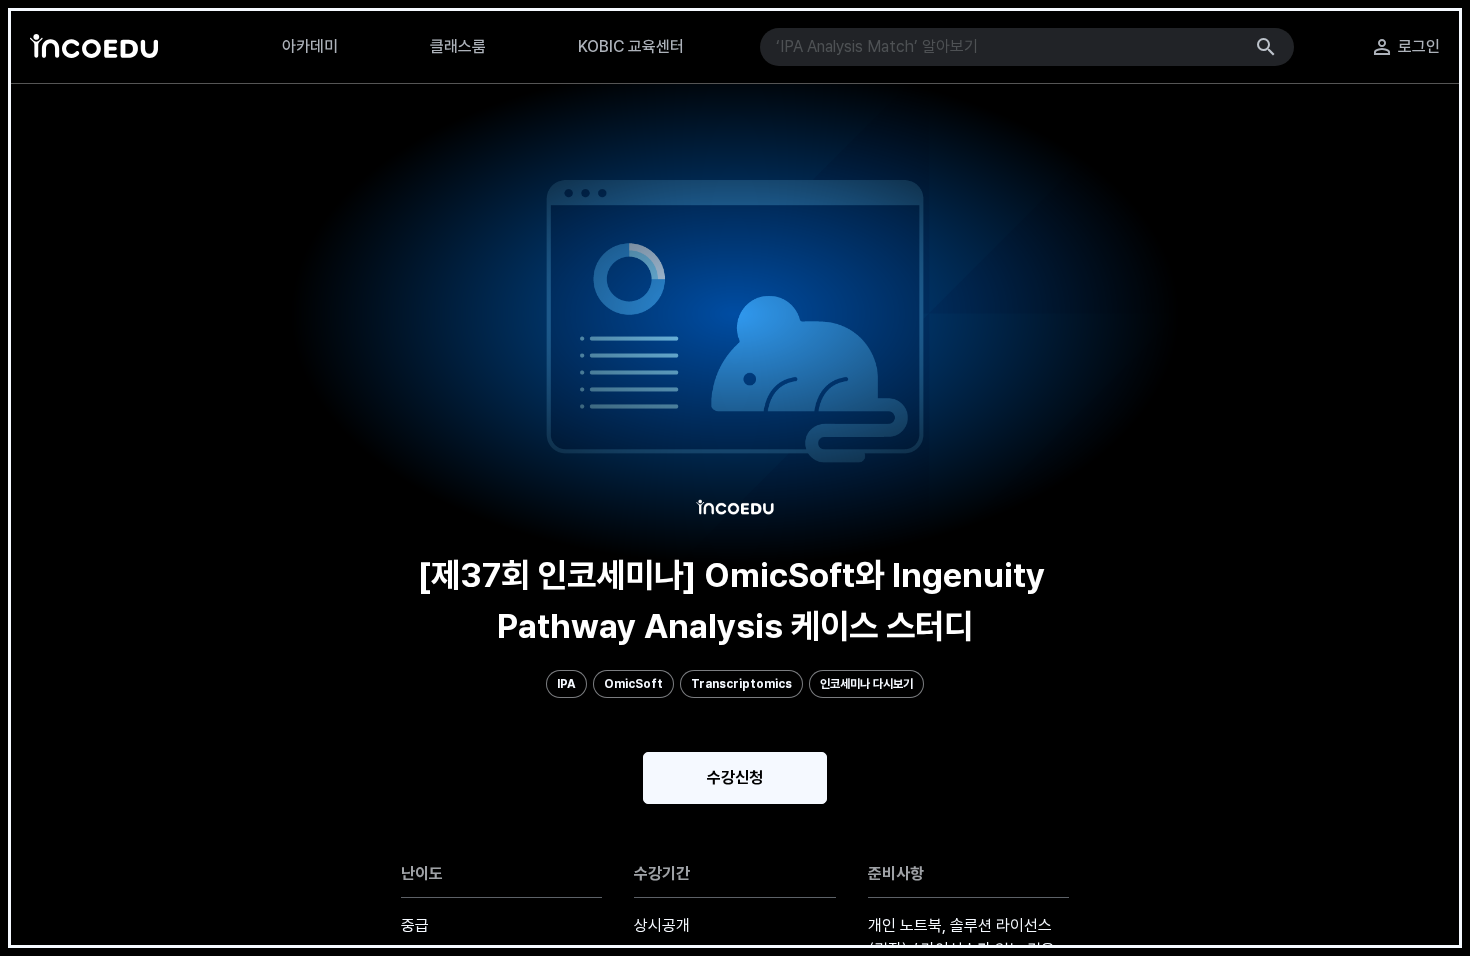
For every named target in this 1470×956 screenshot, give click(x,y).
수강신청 (735, 777)
